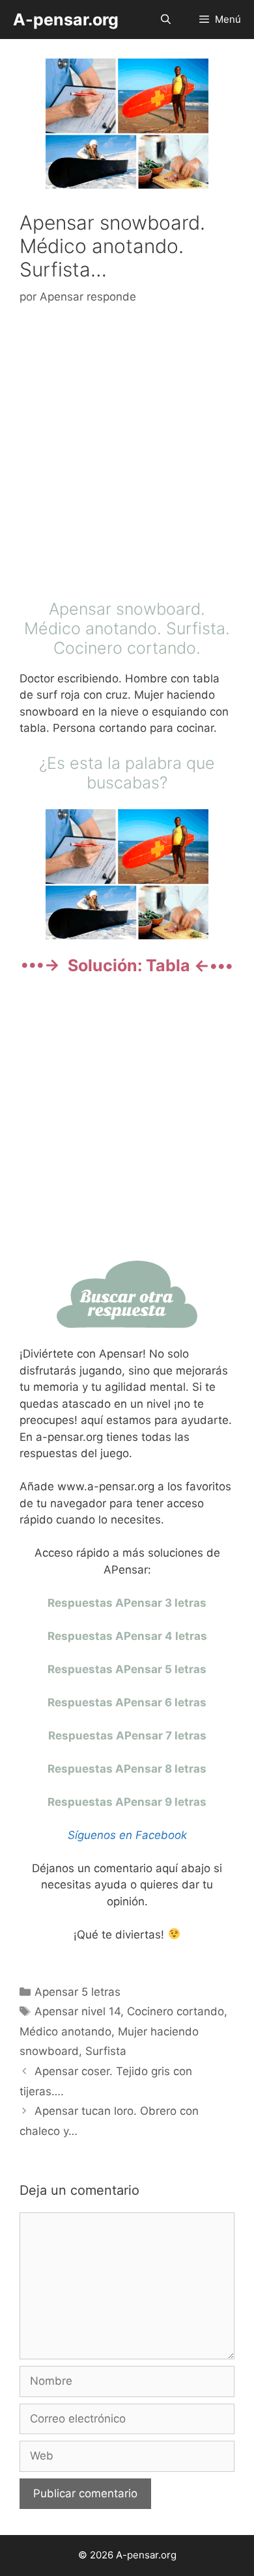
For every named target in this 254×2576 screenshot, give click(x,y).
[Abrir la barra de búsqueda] (165, 20)
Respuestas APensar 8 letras (127, 1769)
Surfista (106, 2051)
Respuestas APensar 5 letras (127, 1669)
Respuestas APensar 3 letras (127, 1603)
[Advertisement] (127, 455)
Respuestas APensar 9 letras (127, 1802)
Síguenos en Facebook (127, 1835)
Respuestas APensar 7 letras (127, 1736)
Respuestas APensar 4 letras (127, 1636)
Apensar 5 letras (78, 1992)
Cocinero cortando (176, 2011)
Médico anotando (65, 2032)
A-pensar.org (66, 20)
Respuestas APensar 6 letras (127, 1702)
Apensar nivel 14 (78, 2011)
